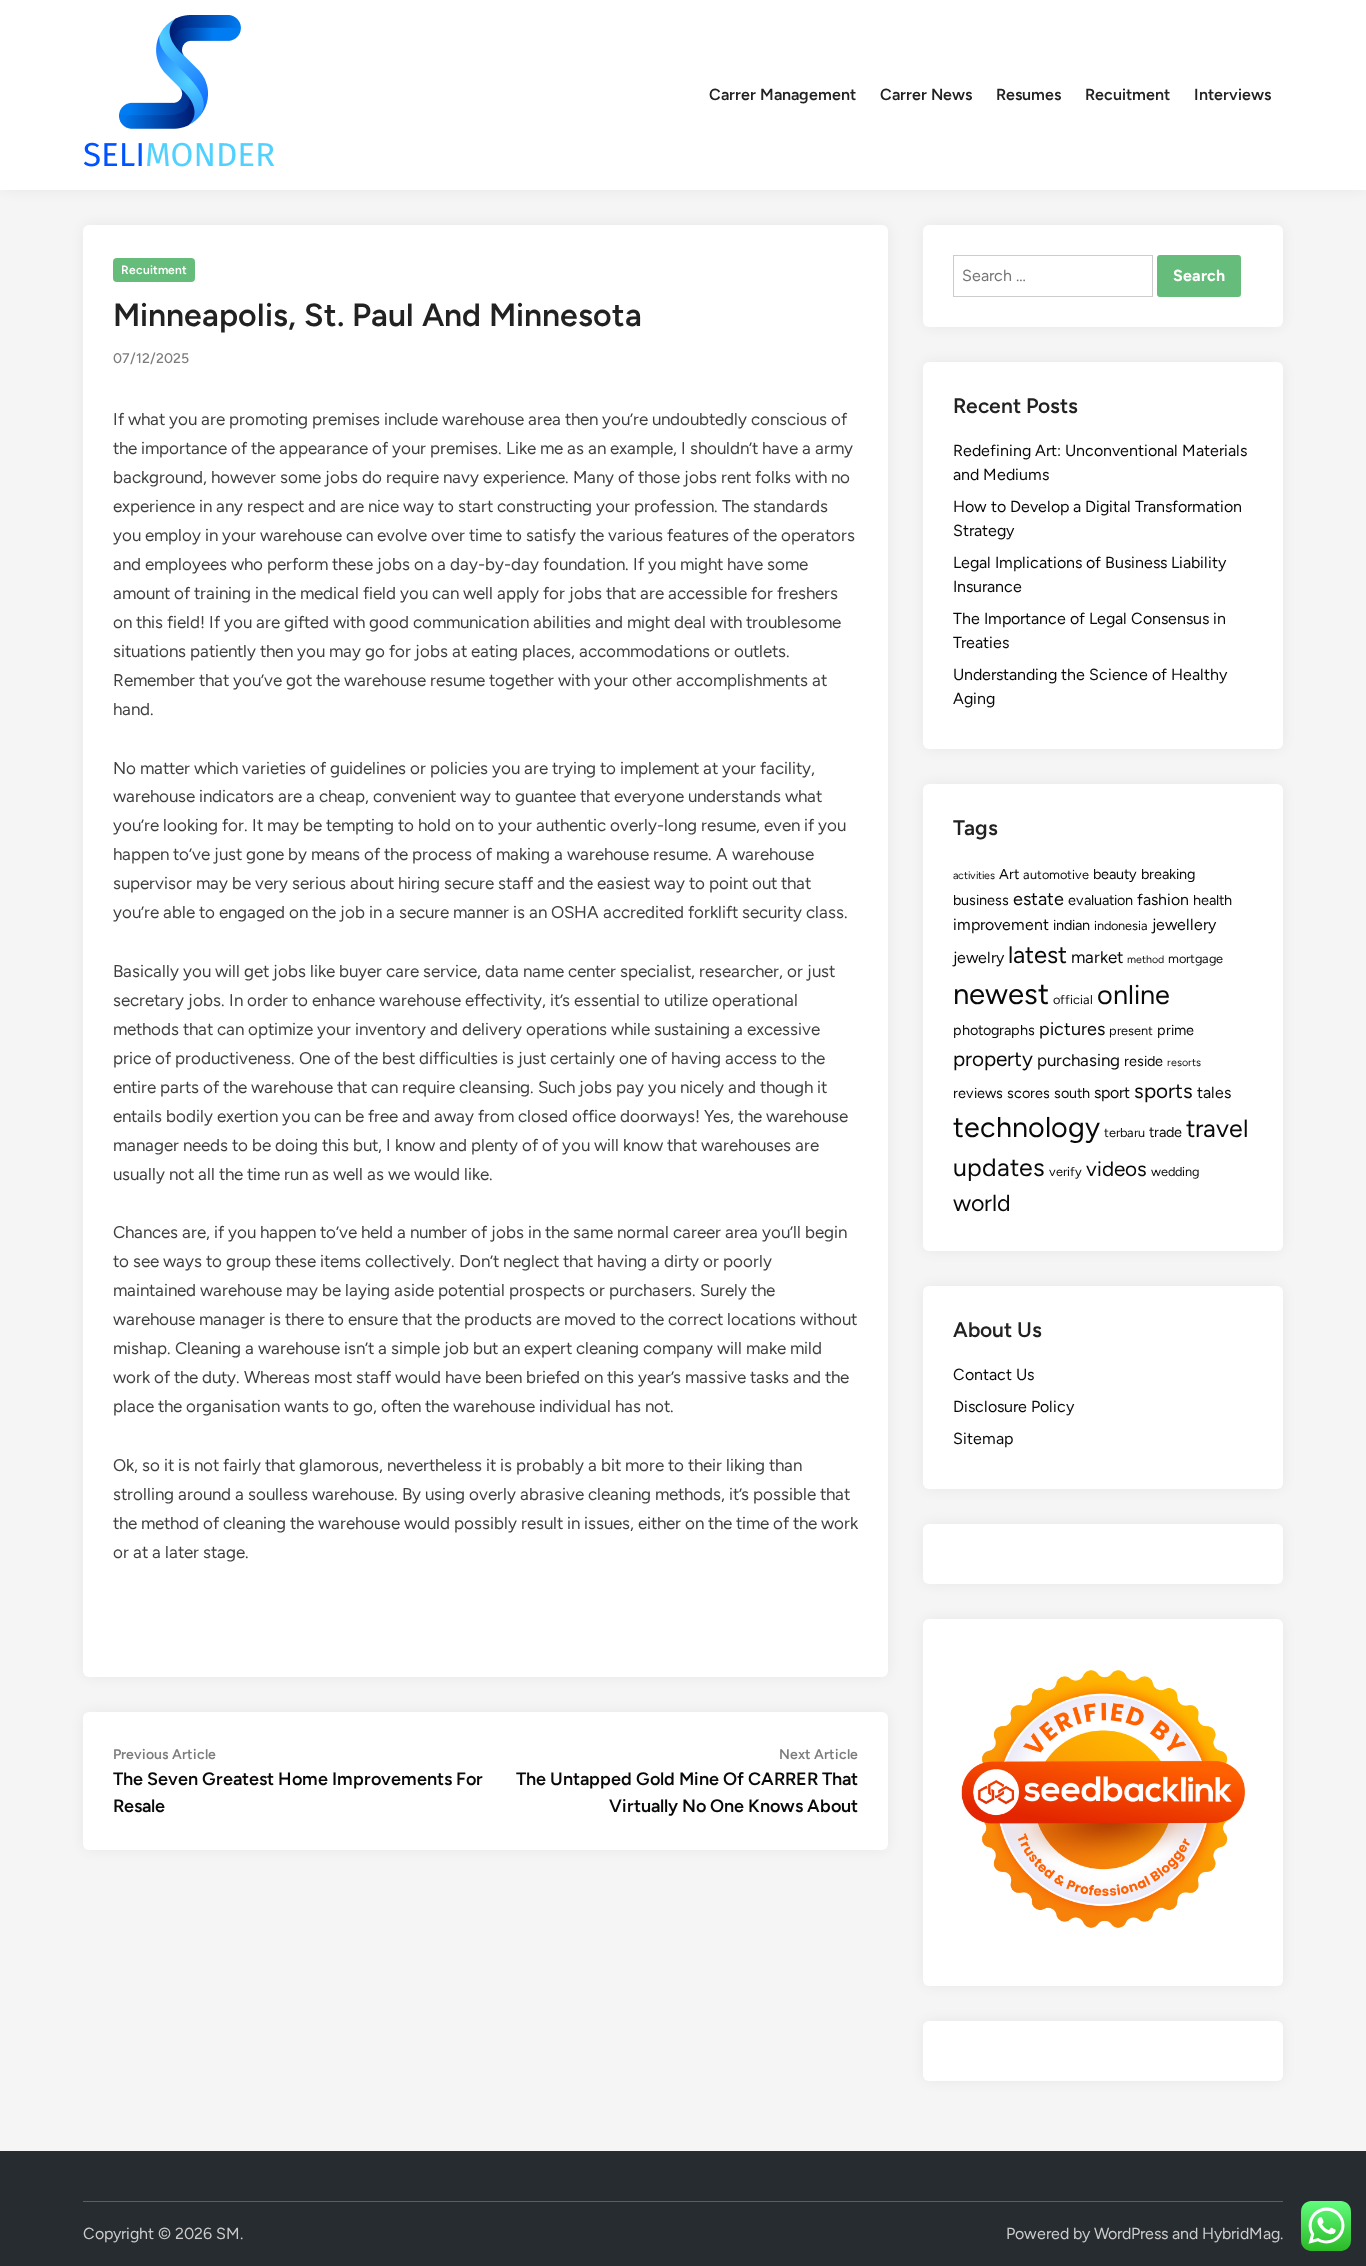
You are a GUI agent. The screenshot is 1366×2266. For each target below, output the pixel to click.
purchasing (1078, 1060)
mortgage (1195, 958)
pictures (1072, 1029)
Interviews (1232, 94)
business (981, 900)
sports (1163, 1090)
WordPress (1131, 2233)
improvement (1001, 924)
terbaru (1124, 1132)
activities (974, 875)
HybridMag (1241, 2233)
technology (1026, 1127)
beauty (1115, 874)
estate (1038, 899)
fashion (1163, 899)
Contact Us (993, 1374)
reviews (978, 1093)
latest (1037, 954)
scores (1028, 1093)
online (1133, 994)
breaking (1168, 874)
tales (1214, 1092)
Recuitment (1127, 94)
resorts (1184, 1062)
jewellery (1184, 924)
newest (1001, 993)
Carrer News (926, 94)
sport (1112, 1092)
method (1145, 959)
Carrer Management (782, 94)
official (1073, 999)
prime (1175, 1030)
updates (999, 1167)
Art (1009, 874)
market (1097, 957)
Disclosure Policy (1013, 1406)
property (993, 1058)
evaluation (1100, 900)
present (1131, 1030)
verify (1065, 1171)
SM (228, 2233)
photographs (994, 1030)
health (1212, 900)
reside (1143, 1061)
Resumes (1028, 94)
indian (1071, 925)
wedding (1175, 1171)
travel (1217, 1128)
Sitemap (983, 1438)
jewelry (978, 957)
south (1072, 1093)
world (982, 1203)
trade (1165, 1132)
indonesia (1121, 925)
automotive (1056, 874)
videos (1116, 1168)
